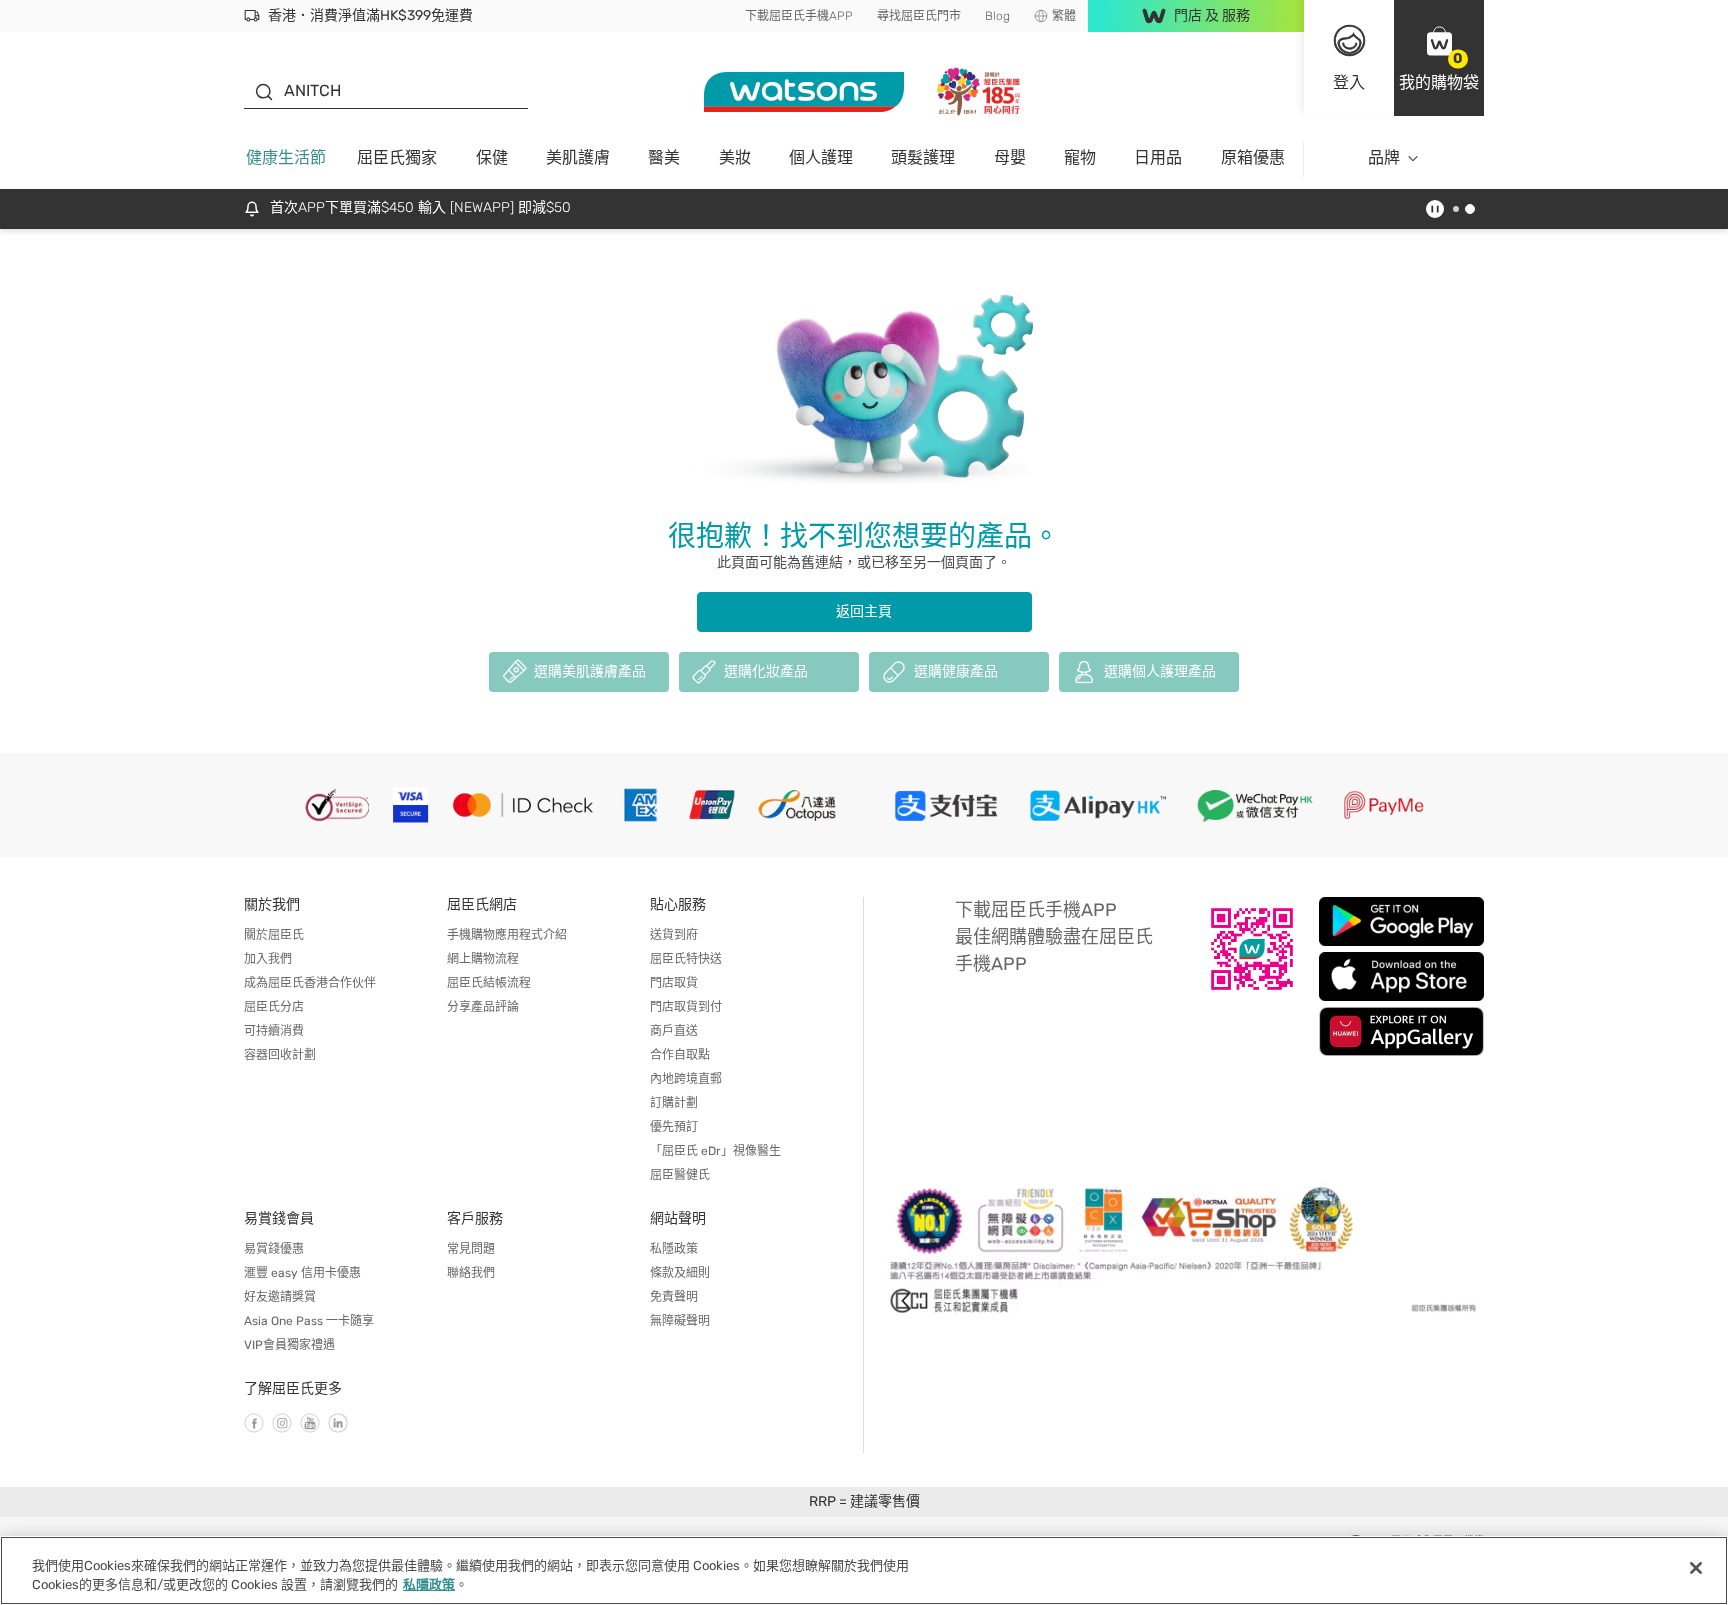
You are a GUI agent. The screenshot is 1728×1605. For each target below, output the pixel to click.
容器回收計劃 (280, 1055)
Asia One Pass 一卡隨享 (309, 1321)
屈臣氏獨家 (397, 157)
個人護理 (821, 157)
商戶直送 (674, 1031)
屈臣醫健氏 (680, 1175)
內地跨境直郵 (686, 1079)
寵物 (1080, 157)
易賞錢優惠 (274, 1249)
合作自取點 (680, 1055)
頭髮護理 (923, 157)
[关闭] (1696, 1568)
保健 (492, 157)
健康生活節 (286, 157)
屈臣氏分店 (274, 1007)
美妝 (735, 157)
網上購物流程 (483, 959)
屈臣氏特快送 (686, 959)
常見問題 (471, 1249)
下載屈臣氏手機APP (799, 16)
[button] (1439, 58)
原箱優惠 (1253, 157)
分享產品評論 (483, 1007)
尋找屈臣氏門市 (919, 16)
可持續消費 (274, 1031)
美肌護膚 (578, 157)
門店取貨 (674, 983)
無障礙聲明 (680, 1321)
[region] (864, 1570)
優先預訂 (674, 1127)
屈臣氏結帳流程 (489, 983)
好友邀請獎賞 (280, 1297)
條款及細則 (680, 1273)
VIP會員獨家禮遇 (289, 1345)
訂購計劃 (674, 1103)
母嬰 (1010, 157)
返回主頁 (864, 611)
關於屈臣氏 (274, 935)
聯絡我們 (471, 1273)
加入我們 (268, 959)
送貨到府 (674, 935)
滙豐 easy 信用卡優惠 (302, 1273)
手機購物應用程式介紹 (507, 935)
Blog (997, 16)
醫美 (664, 157)
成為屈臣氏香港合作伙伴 (310, 983)
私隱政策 (674, 1249)
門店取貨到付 (686, 1007)
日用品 (1158, 157)
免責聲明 (674, 1297)
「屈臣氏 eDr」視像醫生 (715, 1151)
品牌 (1384, 157)
